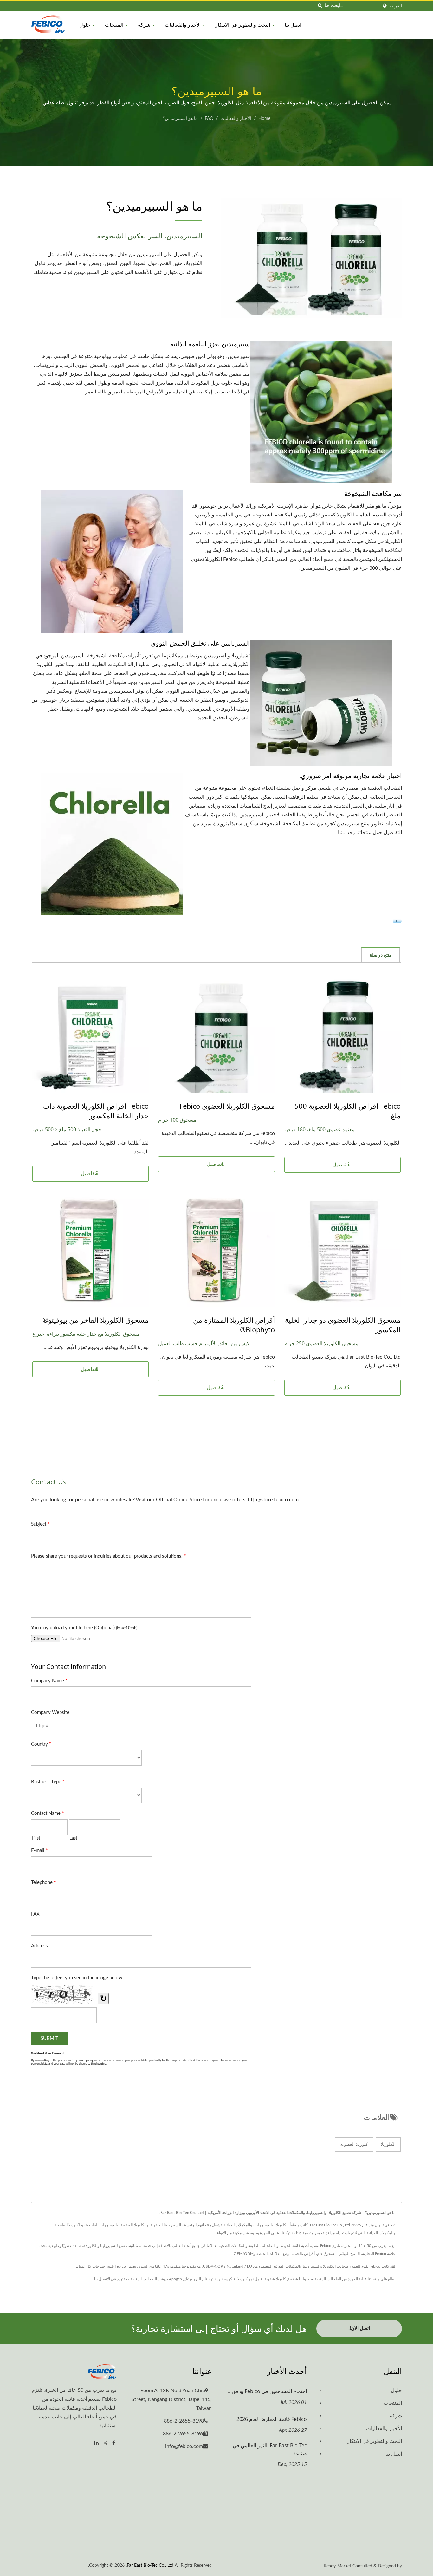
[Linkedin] (96, 2443)
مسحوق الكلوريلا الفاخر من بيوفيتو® (96, 1320)
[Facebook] (114, 2443)
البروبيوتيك (192, 2279)
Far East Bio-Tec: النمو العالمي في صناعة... (270, 2449)
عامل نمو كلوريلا (250, 2279)
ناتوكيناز (209, 2279)
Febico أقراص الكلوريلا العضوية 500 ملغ (348, 1111)
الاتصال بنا (102, 2279)
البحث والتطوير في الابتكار (243, 25)
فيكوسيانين (226, 2279)
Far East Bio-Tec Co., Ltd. (150, 2566)
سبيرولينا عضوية (301, 2279)
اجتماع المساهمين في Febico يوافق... (267, 2391)
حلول (85, 25)
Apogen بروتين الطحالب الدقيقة (156, 2279)
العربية (396, 6)
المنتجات (115, 25)
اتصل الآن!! (359, 2329)
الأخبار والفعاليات (183, 25)
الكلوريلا (388, 2145)
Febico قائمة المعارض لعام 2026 (272, 2419)
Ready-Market (337, 2566)
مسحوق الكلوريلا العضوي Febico (227, 1106)
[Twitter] (105, 2443)
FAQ (209, 119)
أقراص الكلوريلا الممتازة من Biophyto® (234, 1325)
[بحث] (320, 6)
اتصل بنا (293, 25)
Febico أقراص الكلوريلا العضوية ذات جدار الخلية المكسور (96, 1111)
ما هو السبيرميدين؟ (180, 119)
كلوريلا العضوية (354, 2145)
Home (264, 119)
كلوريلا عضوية (275, 2279)
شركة (145, 25)
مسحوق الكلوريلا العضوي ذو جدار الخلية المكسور (343, 1325)
